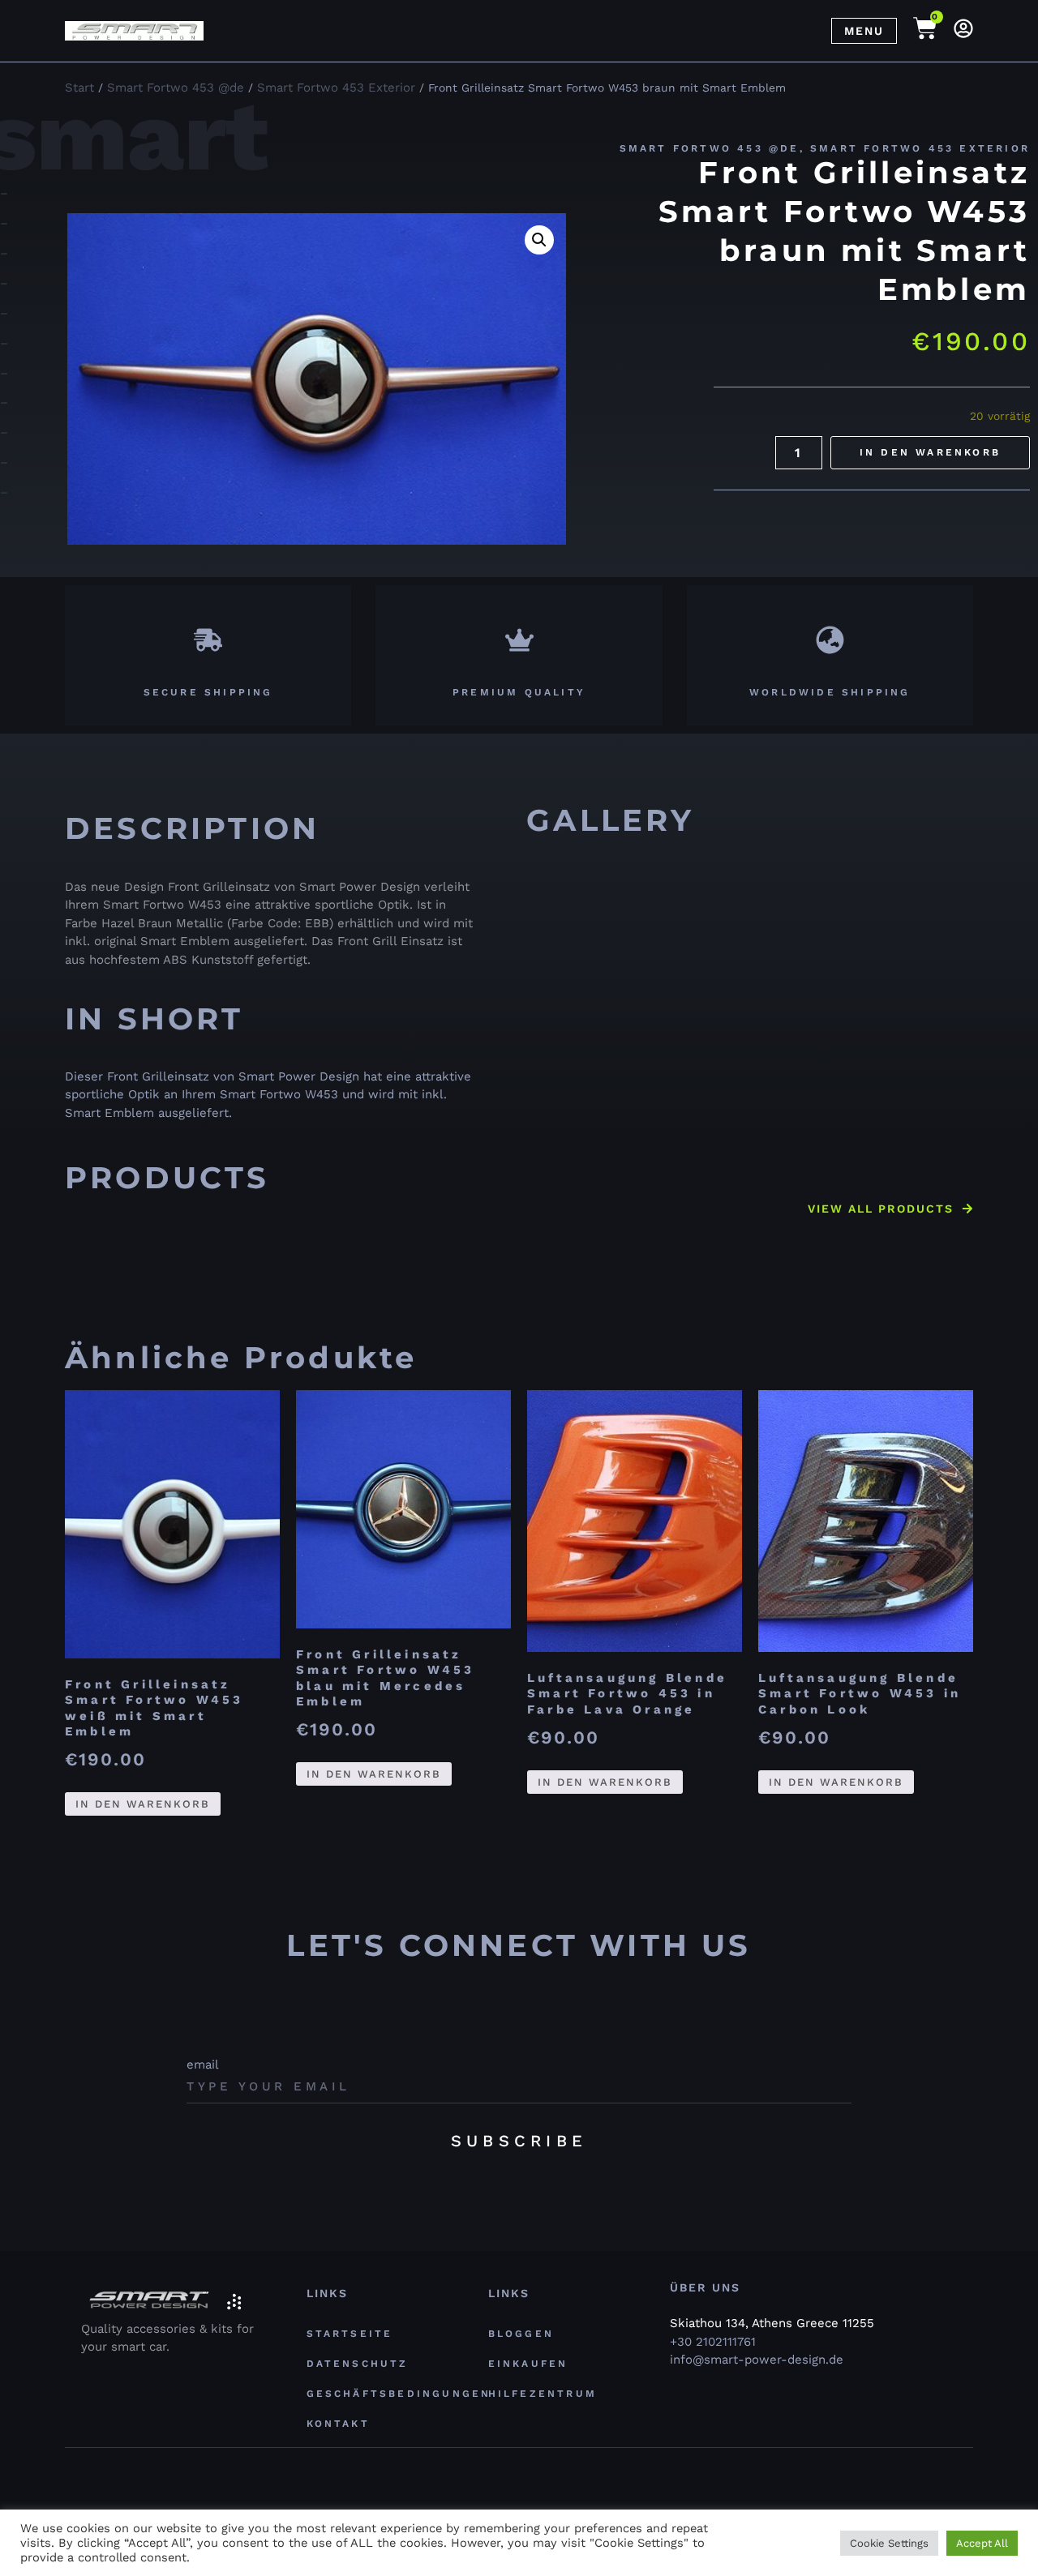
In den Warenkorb (930, 452)
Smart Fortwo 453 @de (710, 148)
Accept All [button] (982, 2543)
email (203, 2065)
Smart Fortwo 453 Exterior (920, 148)
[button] (539, 240)
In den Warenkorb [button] (143, 1804)
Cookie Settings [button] (889, 2543)
